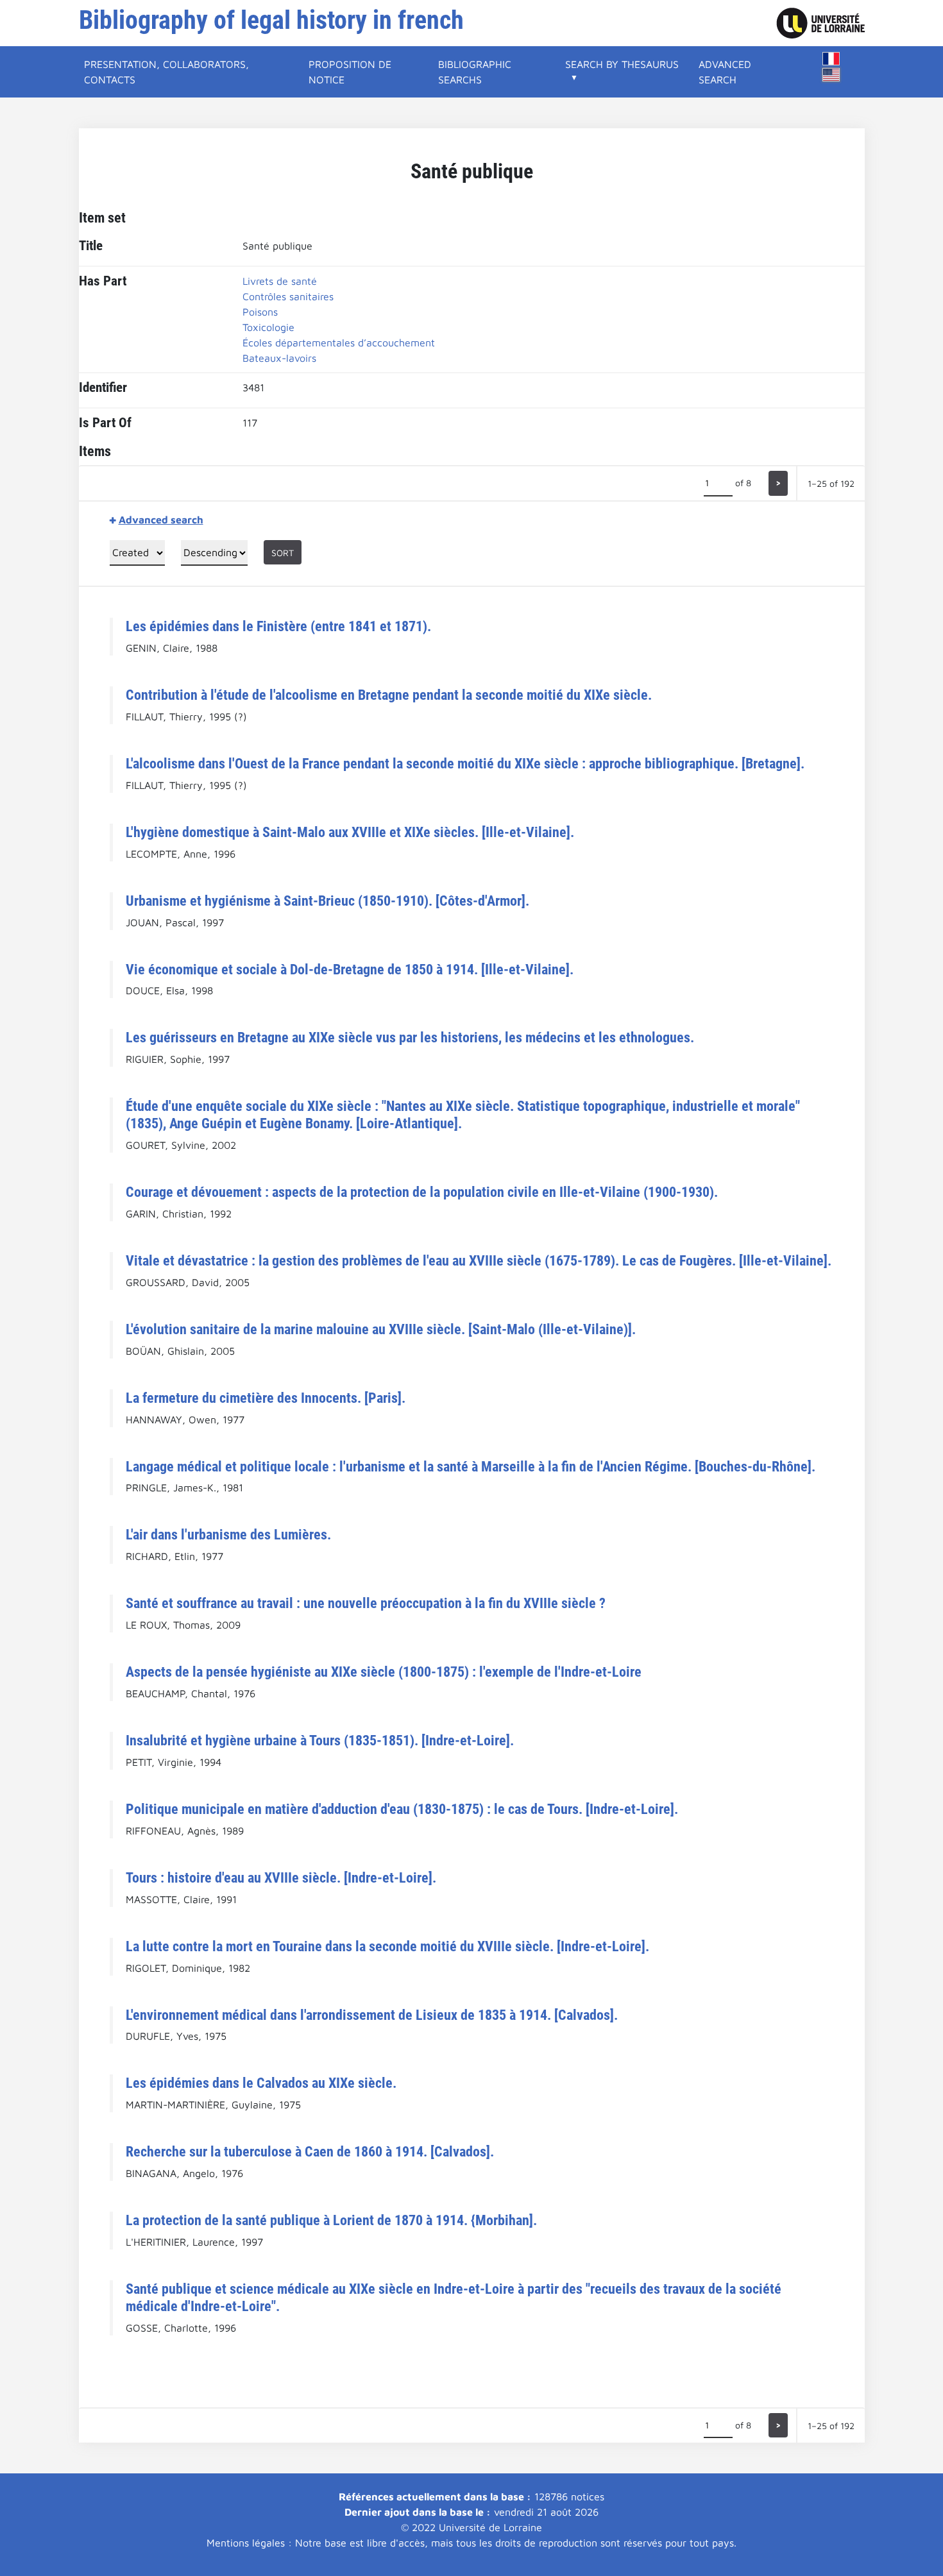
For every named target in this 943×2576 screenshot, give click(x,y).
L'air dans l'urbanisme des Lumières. (228, 1534)
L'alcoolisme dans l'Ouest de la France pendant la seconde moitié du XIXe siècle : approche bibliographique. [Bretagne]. (465, 763)
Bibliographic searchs (475, 72)
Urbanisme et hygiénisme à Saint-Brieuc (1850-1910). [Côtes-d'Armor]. (327, 901)
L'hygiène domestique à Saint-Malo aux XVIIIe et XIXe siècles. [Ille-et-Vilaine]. (350, 832)
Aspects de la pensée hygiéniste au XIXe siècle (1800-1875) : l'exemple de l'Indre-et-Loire (384, 1672)
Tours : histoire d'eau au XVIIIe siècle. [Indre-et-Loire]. (281, 1877)
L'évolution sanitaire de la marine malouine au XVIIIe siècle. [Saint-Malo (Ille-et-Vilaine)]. (381, 1329)
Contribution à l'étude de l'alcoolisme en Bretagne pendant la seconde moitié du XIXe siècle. (389, 695)
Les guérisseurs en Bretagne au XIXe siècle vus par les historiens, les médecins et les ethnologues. (410, 1037)
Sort (283, 553)
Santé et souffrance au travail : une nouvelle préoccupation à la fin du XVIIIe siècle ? (366, 1603)
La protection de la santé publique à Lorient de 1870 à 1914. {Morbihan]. (331, 2220)
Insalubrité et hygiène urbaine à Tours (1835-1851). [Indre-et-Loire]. (320, 1740)
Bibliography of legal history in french (271, 20)
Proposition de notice (350, 72)
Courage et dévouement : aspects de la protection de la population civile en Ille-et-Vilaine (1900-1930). (422, 1192)
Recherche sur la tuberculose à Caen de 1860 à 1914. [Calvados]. (310, 2151)
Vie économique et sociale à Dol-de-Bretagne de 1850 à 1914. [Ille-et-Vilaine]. (350, 969)
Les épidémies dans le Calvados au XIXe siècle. (261, 2083)
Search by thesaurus (622, 64)
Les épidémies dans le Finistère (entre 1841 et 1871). (278, 626)
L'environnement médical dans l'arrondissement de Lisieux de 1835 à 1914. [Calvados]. (372, 2015)
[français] (831, 59)
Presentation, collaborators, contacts (166, 72)
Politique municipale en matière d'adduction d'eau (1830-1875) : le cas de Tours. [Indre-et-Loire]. (402, 1809)
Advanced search (725, 72)
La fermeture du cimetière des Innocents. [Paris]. (266, 1398)
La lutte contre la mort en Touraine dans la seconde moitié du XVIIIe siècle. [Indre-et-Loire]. (387, 1946)
